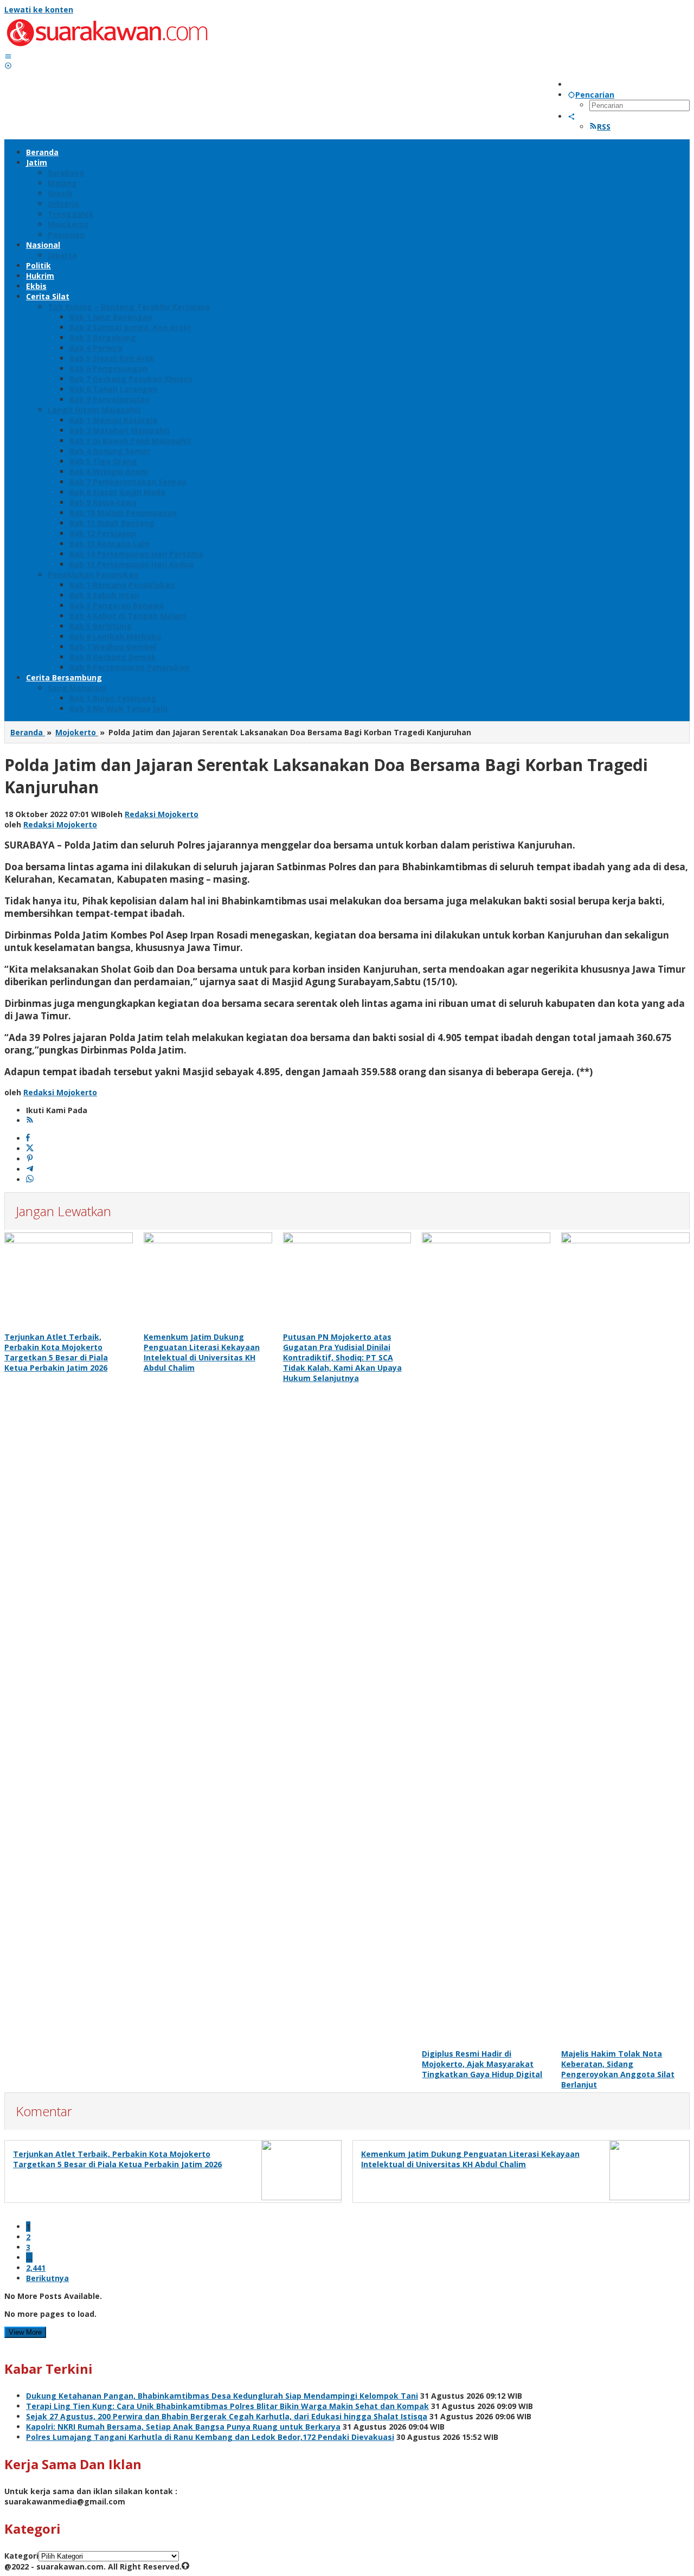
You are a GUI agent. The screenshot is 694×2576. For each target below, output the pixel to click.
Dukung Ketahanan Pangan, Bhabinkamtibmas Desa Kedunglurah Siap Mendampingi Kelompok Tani (222, 2396)
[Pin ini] (30, 1159)
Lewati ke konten (39, 9)
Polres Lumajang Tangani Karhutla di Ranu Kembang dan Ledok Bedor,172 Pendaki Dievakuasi (210, 2437)
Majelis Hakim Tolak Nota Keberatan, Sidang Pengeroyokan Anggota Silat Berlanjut (618, 2069)
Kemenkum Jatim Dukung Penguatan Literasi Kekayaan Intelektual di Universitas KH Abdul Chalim (202, 1352)
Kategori (21, 2556)
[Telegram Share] (30, 1169)
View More (25, 2332)
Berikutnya (47, 2278)
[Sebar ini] (28, 1138)
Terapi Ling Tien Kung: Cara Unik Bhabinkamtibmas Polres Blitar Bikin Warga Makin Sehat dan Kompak (227, 2406)
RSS (604, 127)
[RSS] (30, 1120)
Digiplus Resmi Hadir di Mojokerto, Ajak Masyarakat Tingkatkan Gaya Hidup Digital (482, 2064)
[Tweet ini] (30, 1149)
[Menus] (8, 56)
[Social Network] (571, 116)
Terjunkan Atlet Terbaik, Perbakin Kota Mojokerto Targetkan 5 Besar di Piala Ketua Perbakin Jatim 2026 (56, 1352)
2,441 (36, 2268)
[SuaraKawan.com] (107, 46)
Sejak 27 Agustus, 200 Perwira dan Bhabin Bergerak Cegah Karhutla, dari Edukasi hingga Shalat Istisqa (227, 2416)
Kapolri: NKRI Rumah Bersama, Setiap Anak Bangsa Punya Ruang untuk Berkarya (183, 2427)
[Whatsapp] (30, 1180)
